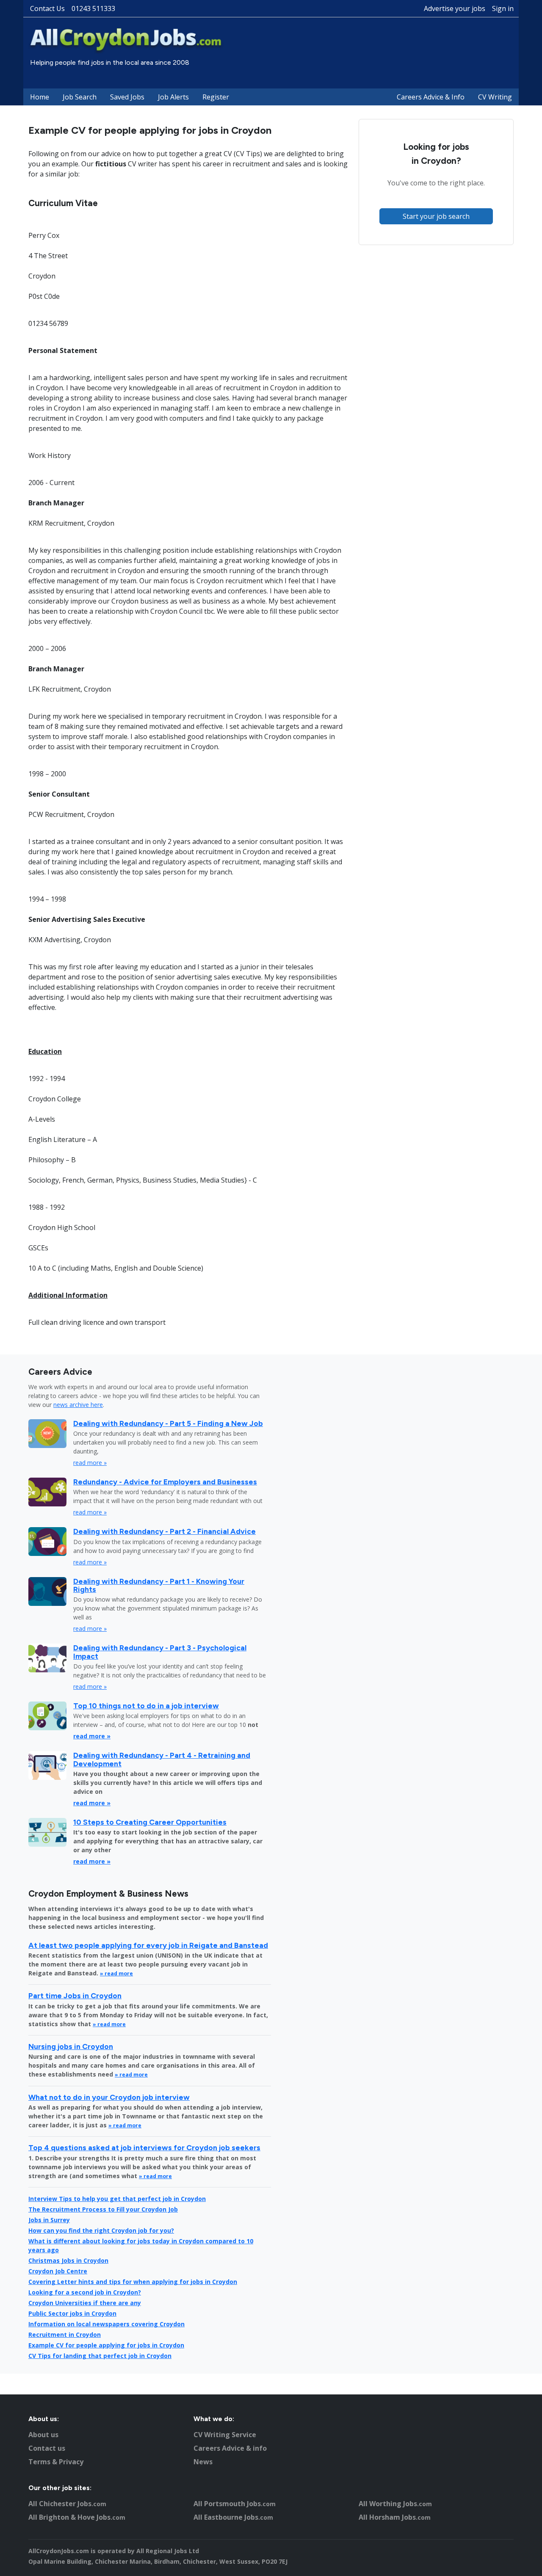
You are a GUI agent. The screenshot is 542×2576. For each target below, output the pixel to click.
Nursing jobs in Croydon (71, 2046)
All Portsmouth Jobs (235, 2504)
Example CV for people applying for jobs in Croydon (106, 2345)
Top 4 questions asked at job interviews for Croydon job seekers (144, 2147)
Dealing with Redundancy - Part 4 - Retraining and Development (162, 1759)
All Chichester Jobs (67, 2504)
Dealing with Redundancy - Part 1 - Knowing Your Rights (159, 1585)
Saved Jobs (127, 97)
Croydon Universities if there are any (85, 2303)
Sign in (503, 8)
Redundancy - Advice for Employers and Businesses (165, 1482)
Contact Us (47, 8)
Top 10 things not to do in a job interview (146, 1706)
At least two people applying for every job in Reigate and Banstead (148, 1945)
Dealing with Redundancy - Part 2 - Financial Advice (165, 1531)
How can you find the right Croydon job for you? (101, 2230)
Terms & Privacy (56, 2462)
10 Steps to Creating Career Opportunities (150, 1822)
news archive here (78, 1405)
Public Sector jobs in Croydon (72, 2313)
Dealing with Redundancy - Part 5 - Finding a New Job (168, 1423)
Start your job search (436, 216)
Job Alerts (173, 97)
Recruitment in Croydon (65, 2335)
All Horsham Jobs (395, 2517)
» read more (116, 1973)
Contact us (47, 2448)
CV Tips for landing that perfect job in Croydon (100, 2356)
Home (40, 97)
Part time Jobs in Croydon (75, 1995)
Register (216, 97)
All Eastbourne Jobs (233, 2517)
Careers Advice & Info (431, 97)
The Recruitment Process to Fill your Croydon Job (103, 2209)
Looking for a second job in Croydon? (85, 2292)
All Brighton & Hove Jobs (77, 2517)
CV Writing (495, 97)
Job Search (80, 97)
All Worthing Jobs (395, 2504)
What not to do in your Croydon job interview (109, 2097)
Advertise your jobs (455, 8)
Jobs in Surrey (49, 2220)
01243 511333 (93, 8)
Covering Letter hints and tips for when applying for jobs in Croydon (133, 2282)
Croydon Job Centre (58, 2271)
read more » (90, 1463)
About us (43, 2435)
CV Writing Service (225, 2435)
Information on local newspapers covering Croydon (106, 2324)
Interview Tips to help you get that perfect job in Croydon (117, 2199)
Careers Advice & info (230, 2448)
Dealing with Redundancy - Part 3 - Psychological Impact (160, 1652)
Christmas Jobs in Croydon (68, 2260)
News (203, 2462)
